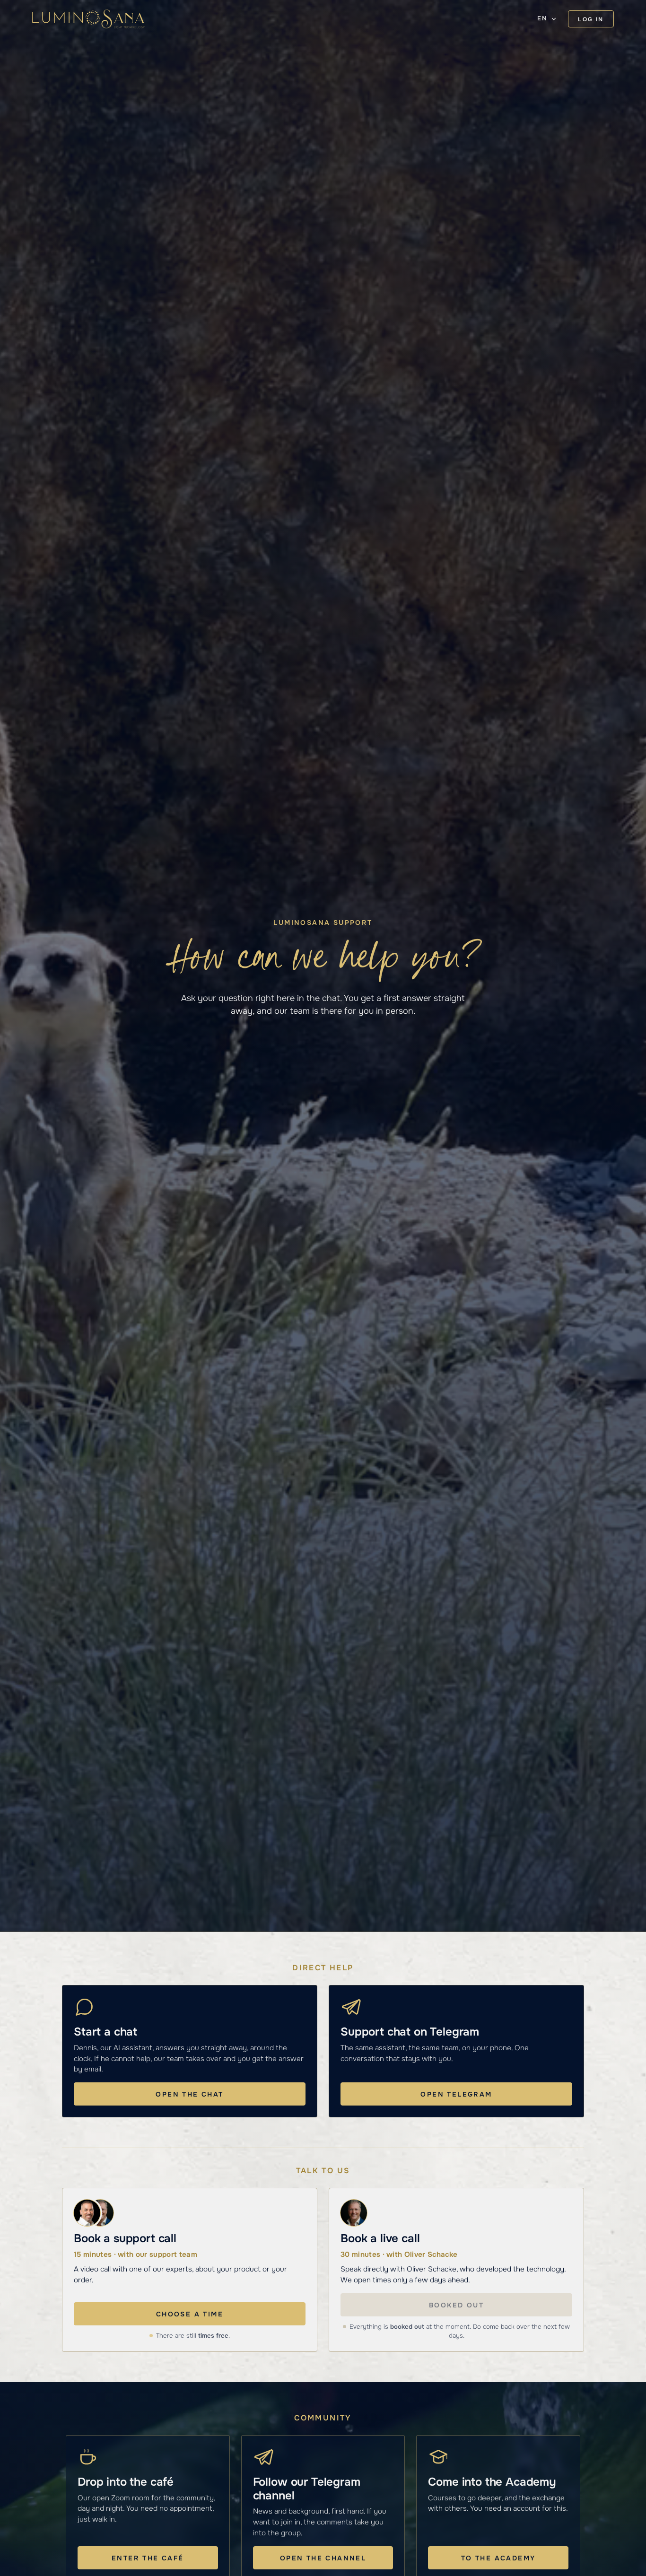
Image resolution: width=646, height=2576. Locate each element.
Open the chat (189, 2094)
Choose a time (190, 2314)
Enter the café (148, 2558)
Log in (591, 19)
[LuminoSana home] (88, 19)
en (542, 18)
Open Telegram (456, 2094)
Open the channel (323, 2558)
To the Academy (498, 2558)
